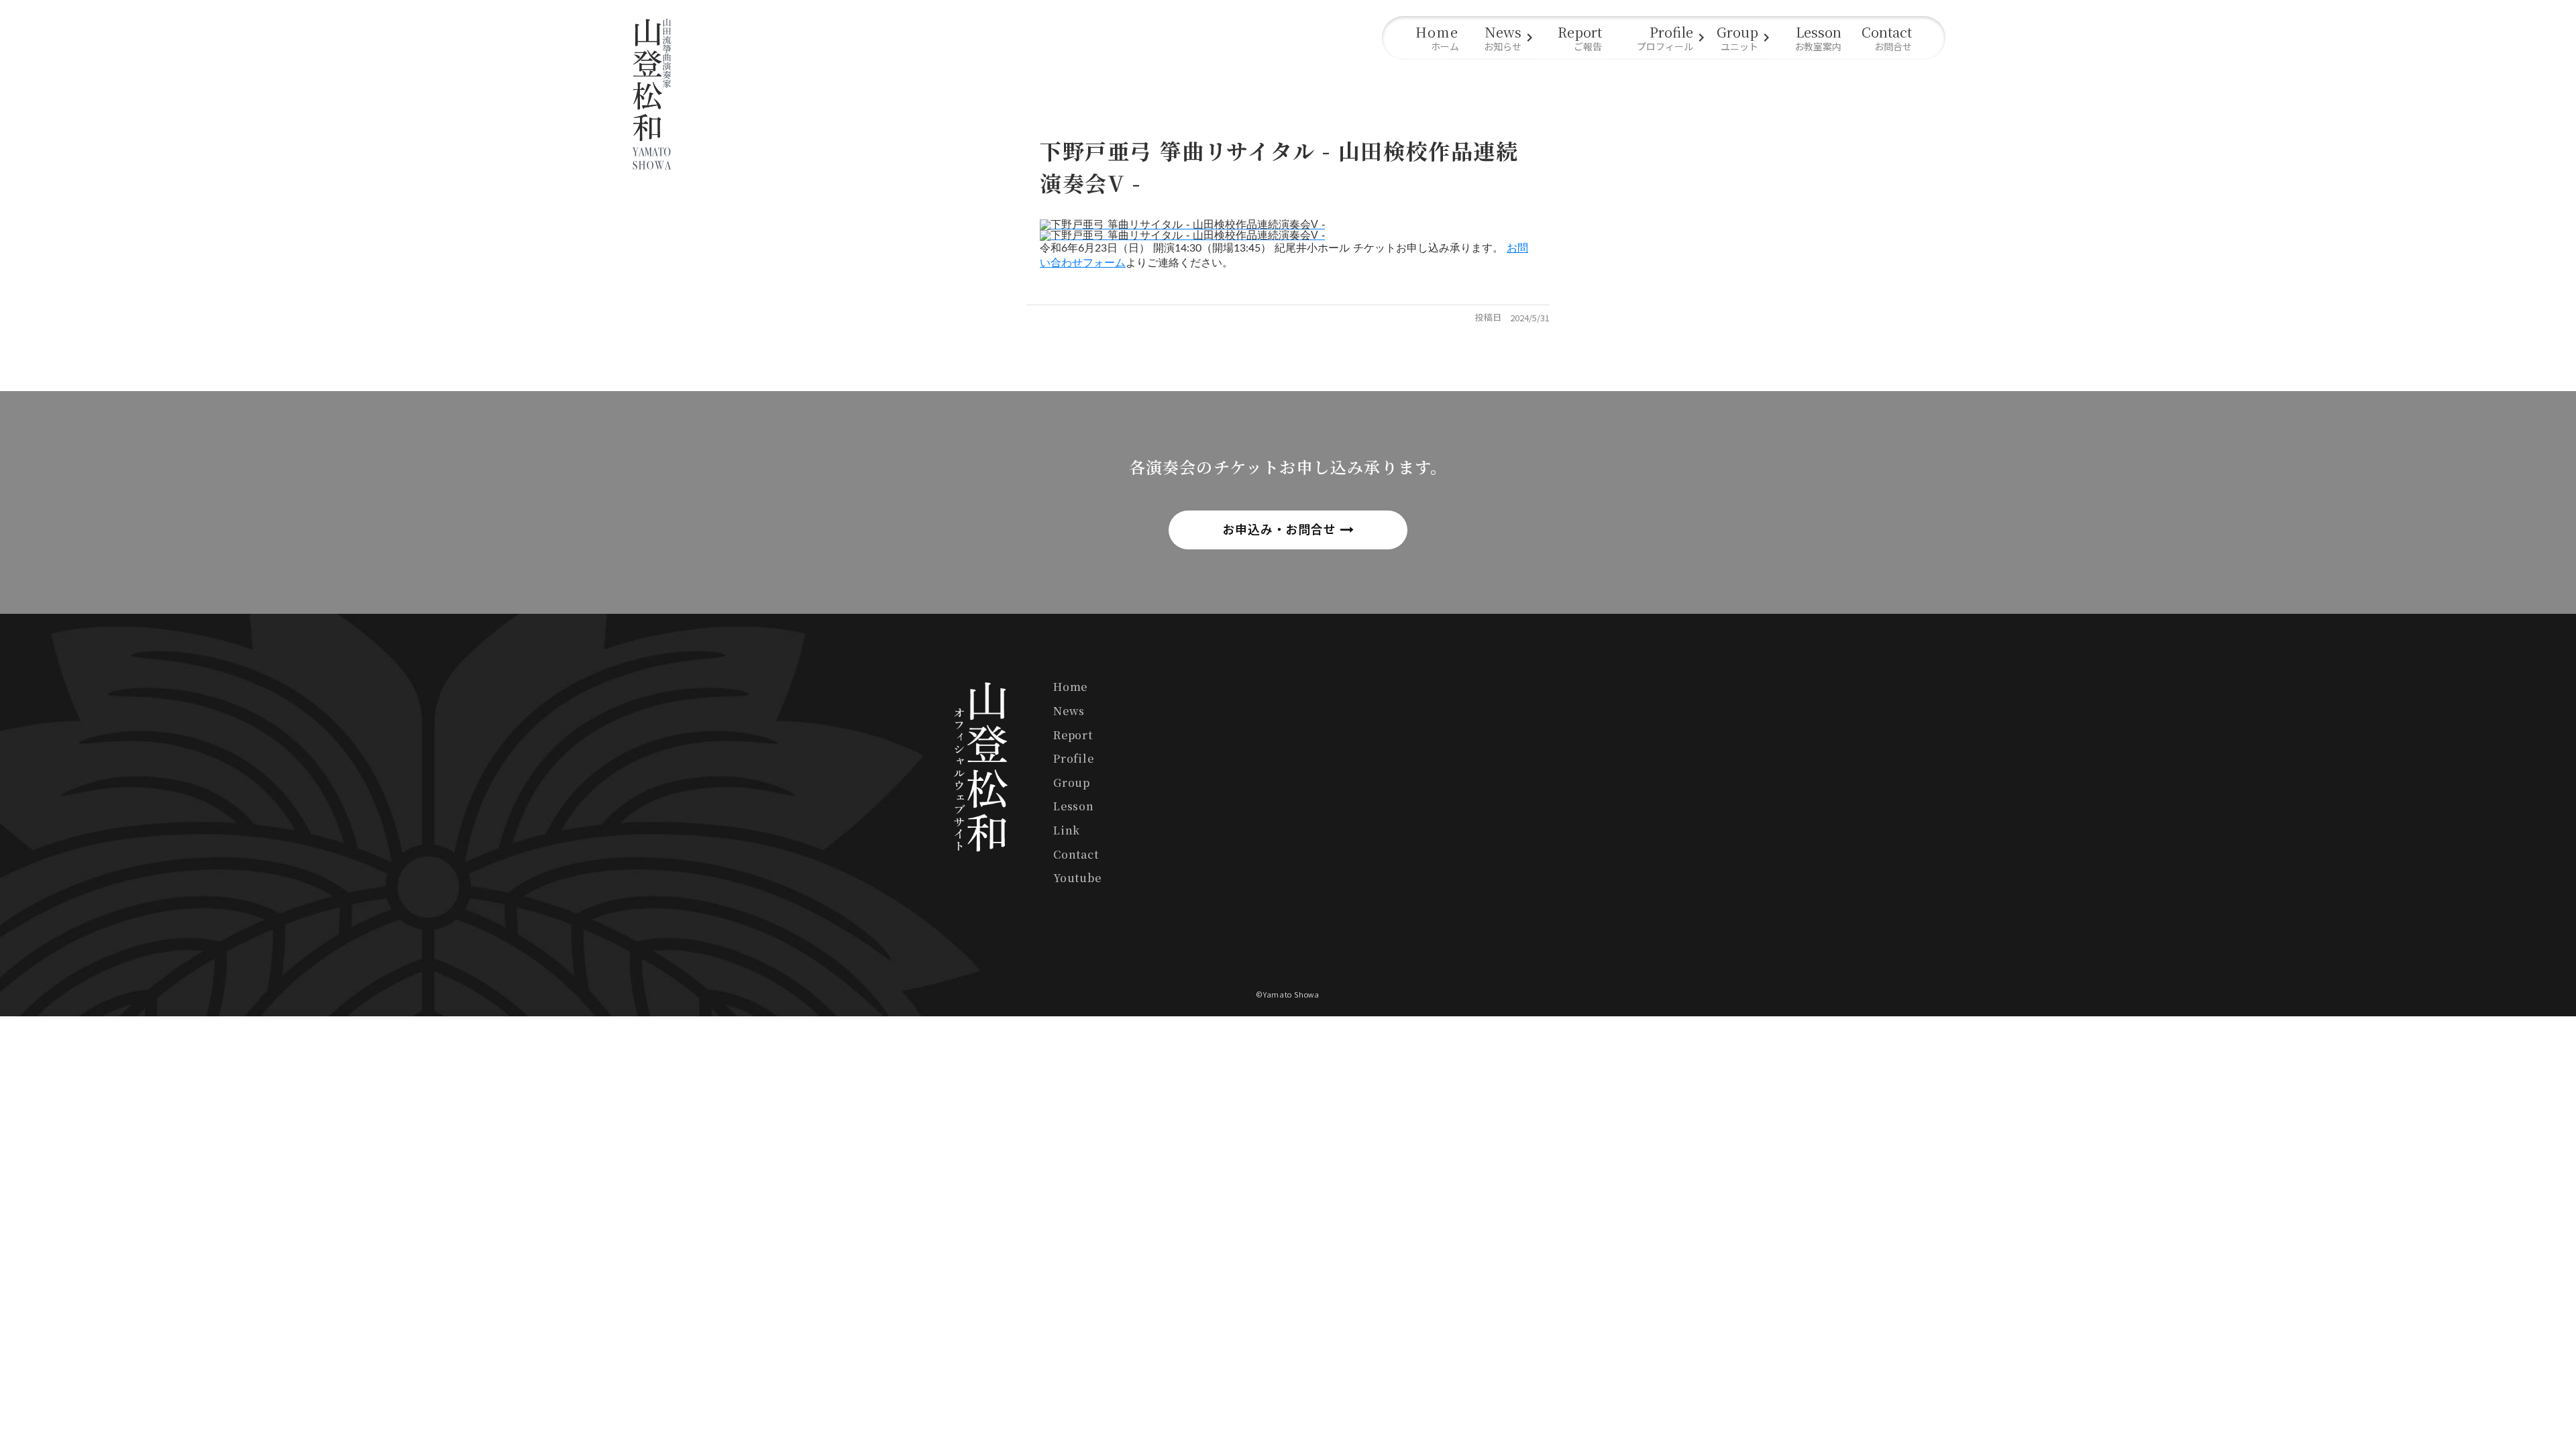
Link (1067, 830)
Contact (1076, 854)
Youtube (1077, 878)
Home (1070, 687)
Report (1073, 735)
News (1069, 711)
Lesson (1074, 806)
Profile (1074, 758)
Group (1072, 783)
